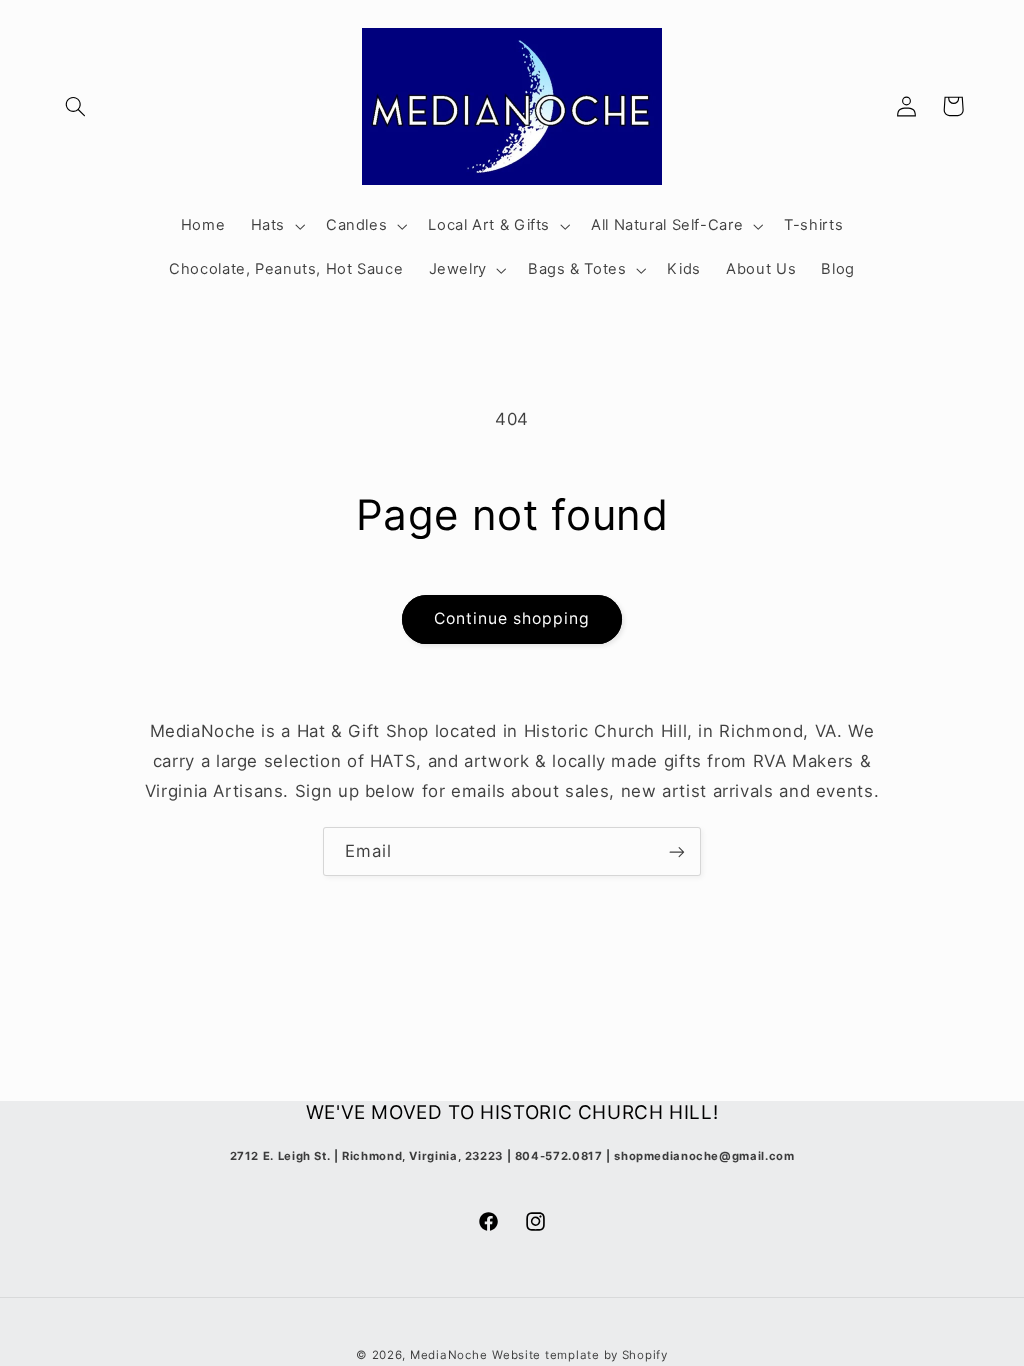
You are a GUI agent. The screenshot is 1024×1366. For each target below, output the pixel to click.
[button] (76, 106)
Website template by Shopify (580, 1355)
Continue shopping (512, 618)
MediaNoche (448, 1355)
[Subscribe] (677, 851)
